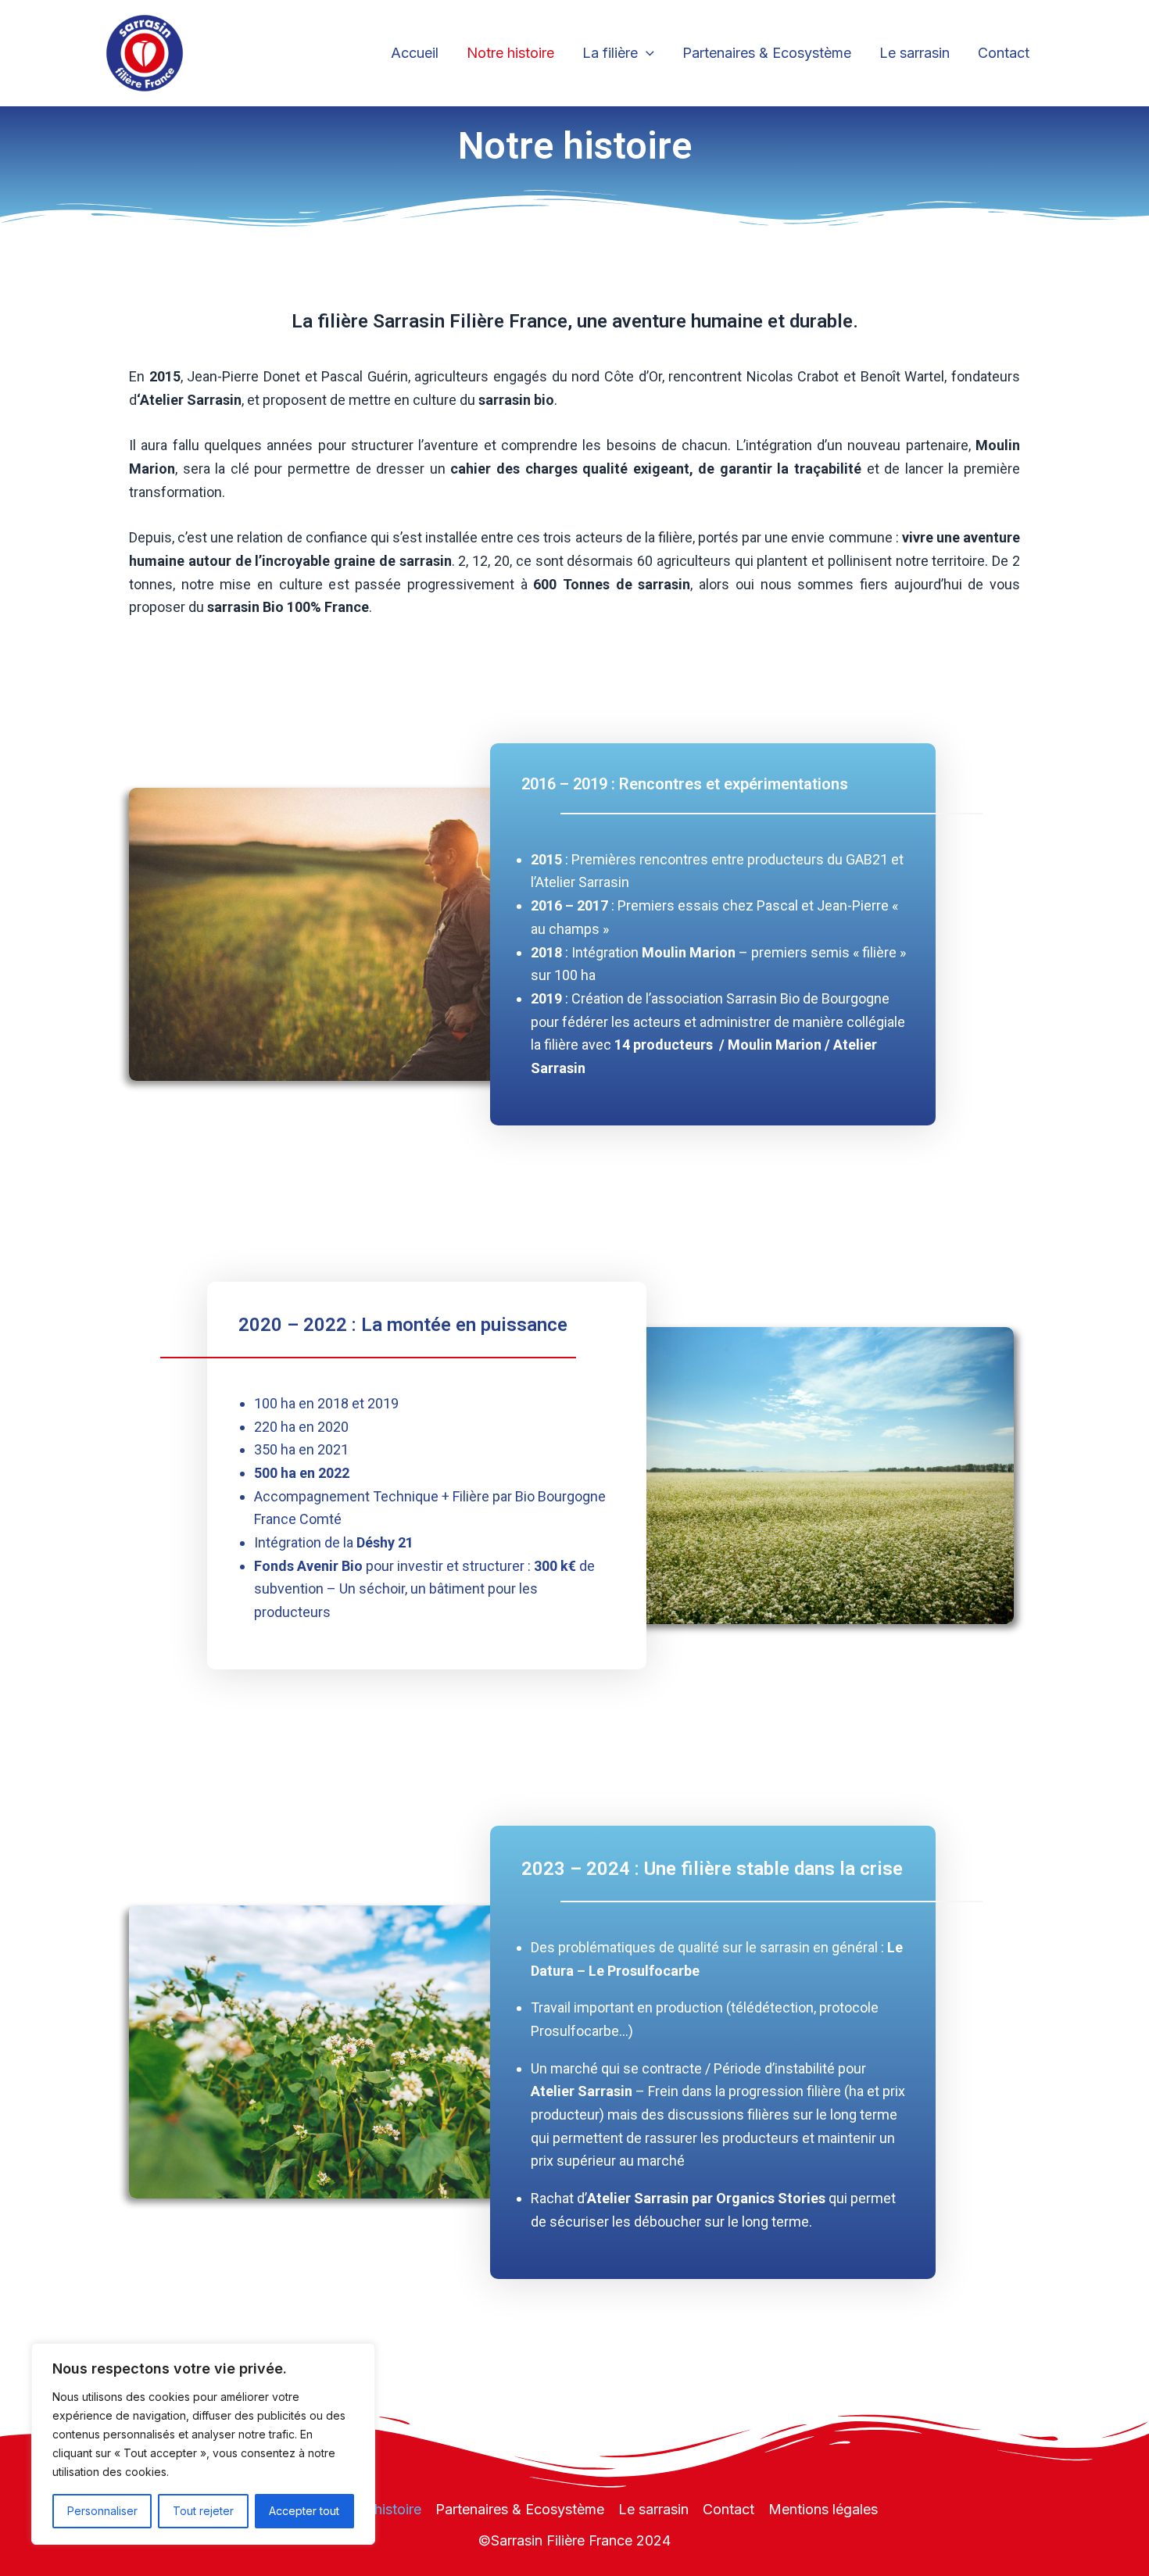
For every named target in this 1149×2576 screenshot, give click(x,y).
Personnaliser (102, 2511)
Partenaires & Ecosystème (767, 53)
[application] (646, 54)
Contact (1004, 53)
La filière (610, 53)
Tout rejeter (203, 2511)
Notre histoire (510, 53)
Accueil (415, 53)
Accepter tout (304, 2511)
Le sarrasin (915, 53)
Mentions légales (823, 2509)
